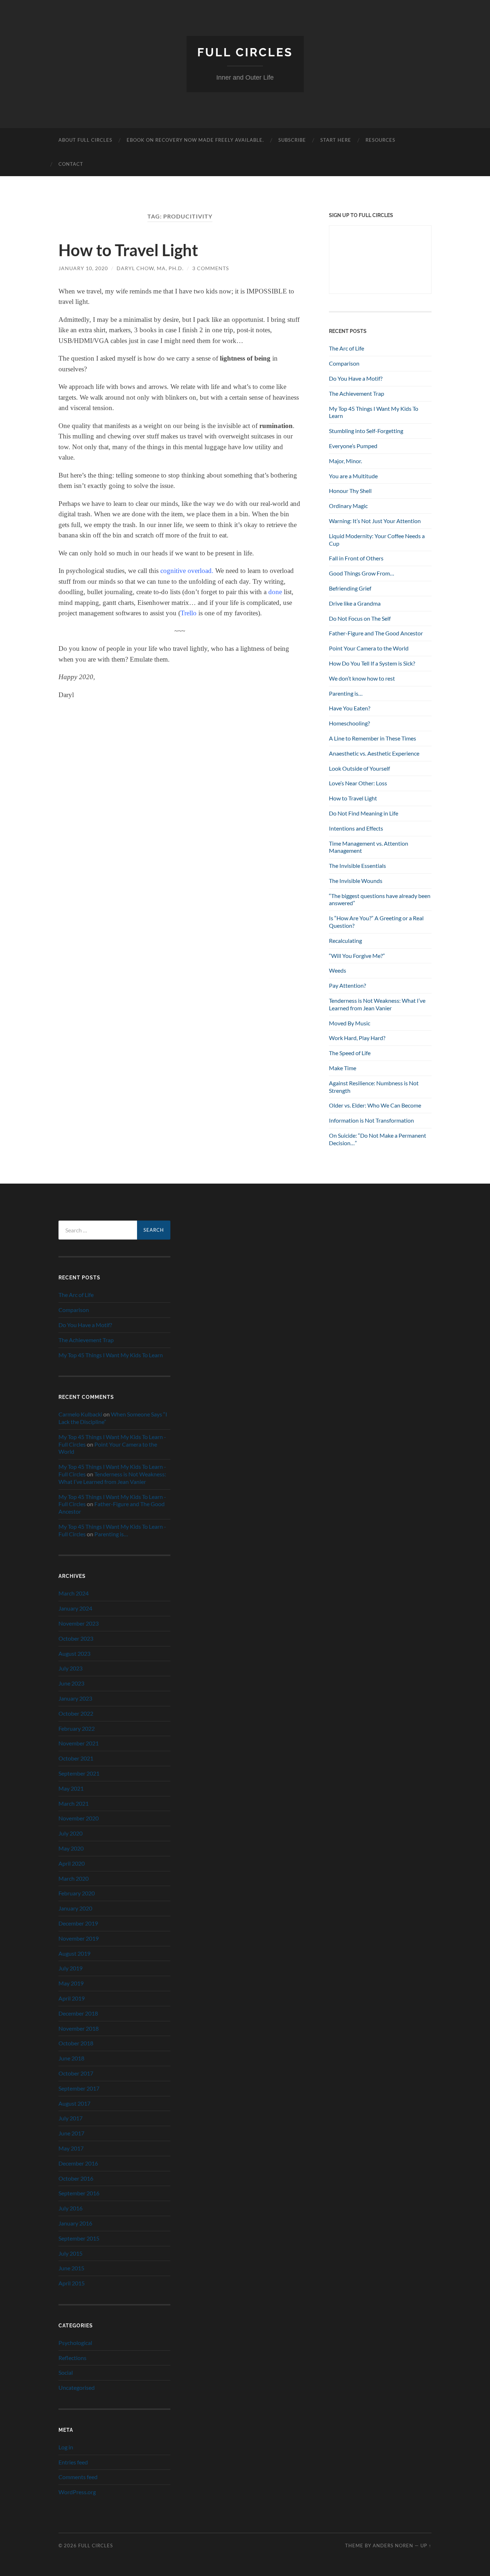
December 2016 (78, 2163)
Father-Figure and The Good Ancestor (376, 633)
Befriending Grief (350, 588)
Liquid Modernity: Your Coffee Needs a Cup (377, 540)
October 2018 (76, 2043)
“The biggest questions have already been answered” (380, 899)
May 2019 (71, 1983)
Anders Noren (393, 2546)
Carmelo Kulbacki (80, 1414)
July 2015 (70, 2253)
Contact (71, 164)
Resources (380, 140)
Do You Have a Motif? (356, 378)
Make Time (343, 1068)
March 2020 (74, 1878)
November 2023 (79, 1623)
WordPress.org (77, 2492)
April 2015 (72, 2283)
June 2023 (71, 1683)
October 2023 (76, 1638)
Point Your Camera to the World (369, 648)
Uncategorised (77, 2387)
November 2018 (79, 2028)
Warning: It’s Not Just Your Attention (375, 521)
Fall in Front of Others (356, 558)
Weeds (338, 970)
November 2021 (79, 1743)
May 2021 (71, 1788)
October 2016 (76, 2178)
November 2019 (79, 1938)
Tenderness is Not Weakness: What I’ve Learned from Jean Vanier (377, 1004)
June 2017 (71, 2133)
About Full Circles (85, 140)
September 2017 (79, 2088)
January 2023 (75, 1698)
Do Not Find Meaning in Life (364, 813)
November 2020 (79, 1818)
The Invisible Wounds (356, 881)
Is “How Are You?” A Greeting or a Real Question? (376, 922)
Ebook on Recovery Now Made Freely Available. (195, 140)
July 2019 (70, 1968)
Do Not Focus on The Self (360, 618)
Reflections (72, 2358)
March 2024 (74, 1593)
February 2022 (77, 1728)
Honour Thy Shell (350, 491)
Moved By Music (350, 1023)
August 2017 (74, 2103)
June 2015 (71, 2268)
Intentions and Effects (356, 828)
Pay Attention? (347, 985)
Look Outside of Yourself (359, 768)
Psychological (75, 2343)
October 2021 (76, 1758)
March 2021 (74, 1803)
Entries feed (73, 2462)
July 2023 (70, 1668)
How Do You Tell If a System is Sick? (372, 663)
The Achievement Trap (357, 393)
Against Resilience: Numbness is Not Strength (374, 1087)
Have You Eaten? (350, 708)
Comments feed (78, 2477)
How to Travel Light (128, 250)
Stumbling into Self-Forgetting (366, 431)
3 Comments (211, 268)
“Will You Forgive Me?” (357, 956)
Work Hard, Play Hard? (357, 1038)
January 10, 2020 (83, 268)
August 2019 (74, 1953)
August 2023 (74, 1653)
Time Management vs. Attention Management (369, 847)
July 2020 (70, 1833)
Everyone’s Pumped (353, 446)
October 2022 (76, 1713)
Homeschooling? (349, 723)
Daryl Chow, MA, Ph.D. (150, 268)
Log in (66, 2447)
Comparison (344, 363)
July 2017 (70, 2118)
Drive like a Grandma (355, 603)
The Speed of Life (350, 1053)
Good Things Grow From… (362, 573)
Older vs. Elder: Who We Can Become (375, 1105)
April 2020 (72, 1863)
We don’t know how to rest (362, 678)
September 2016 (79, 2193)
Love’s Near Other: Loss (358, 783)
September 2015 (79, 2238)
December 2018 (78, 2013)
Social (66, 2372)
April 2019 (72, 1998)
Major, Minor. (345, 461)
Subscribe (292, 140)
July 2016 (70, 2208)
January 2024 (75, 1608)
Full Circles (245, 52)
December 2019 (78, 1923)
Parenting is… (346, 693)
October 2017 (76, 2073)
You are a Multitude (353, 476)
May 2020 (71, 1848)
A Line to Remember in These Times (373, 738)
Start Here (336, 140)
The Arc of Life (347, 348)
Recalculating (345, 941)
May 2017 (71, 2148)
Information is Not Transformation (371, 1120)
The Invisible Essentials (357, 866)
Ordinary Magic (348, 506)
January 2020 (75, 1908)
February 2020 (77, 1893)
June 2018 (71, 2058)
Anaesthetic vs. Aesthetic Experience (374, 753)
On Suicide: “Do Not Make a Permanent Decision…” (378, 1139)
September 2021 (79, 1773)
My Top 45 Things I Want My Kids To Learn (374, 412)
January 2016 (75, 2223)
